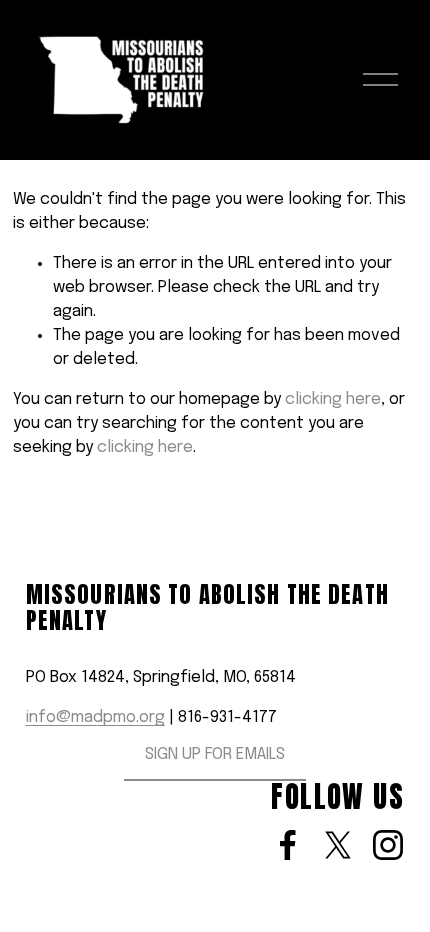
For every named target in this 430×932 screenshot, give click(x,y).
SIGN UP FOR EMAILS (215, 754)
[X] (338, 845)
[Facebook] (288, 845)
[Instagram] (388, 845)
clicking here (333, 399)
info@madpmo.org (95, 717)
